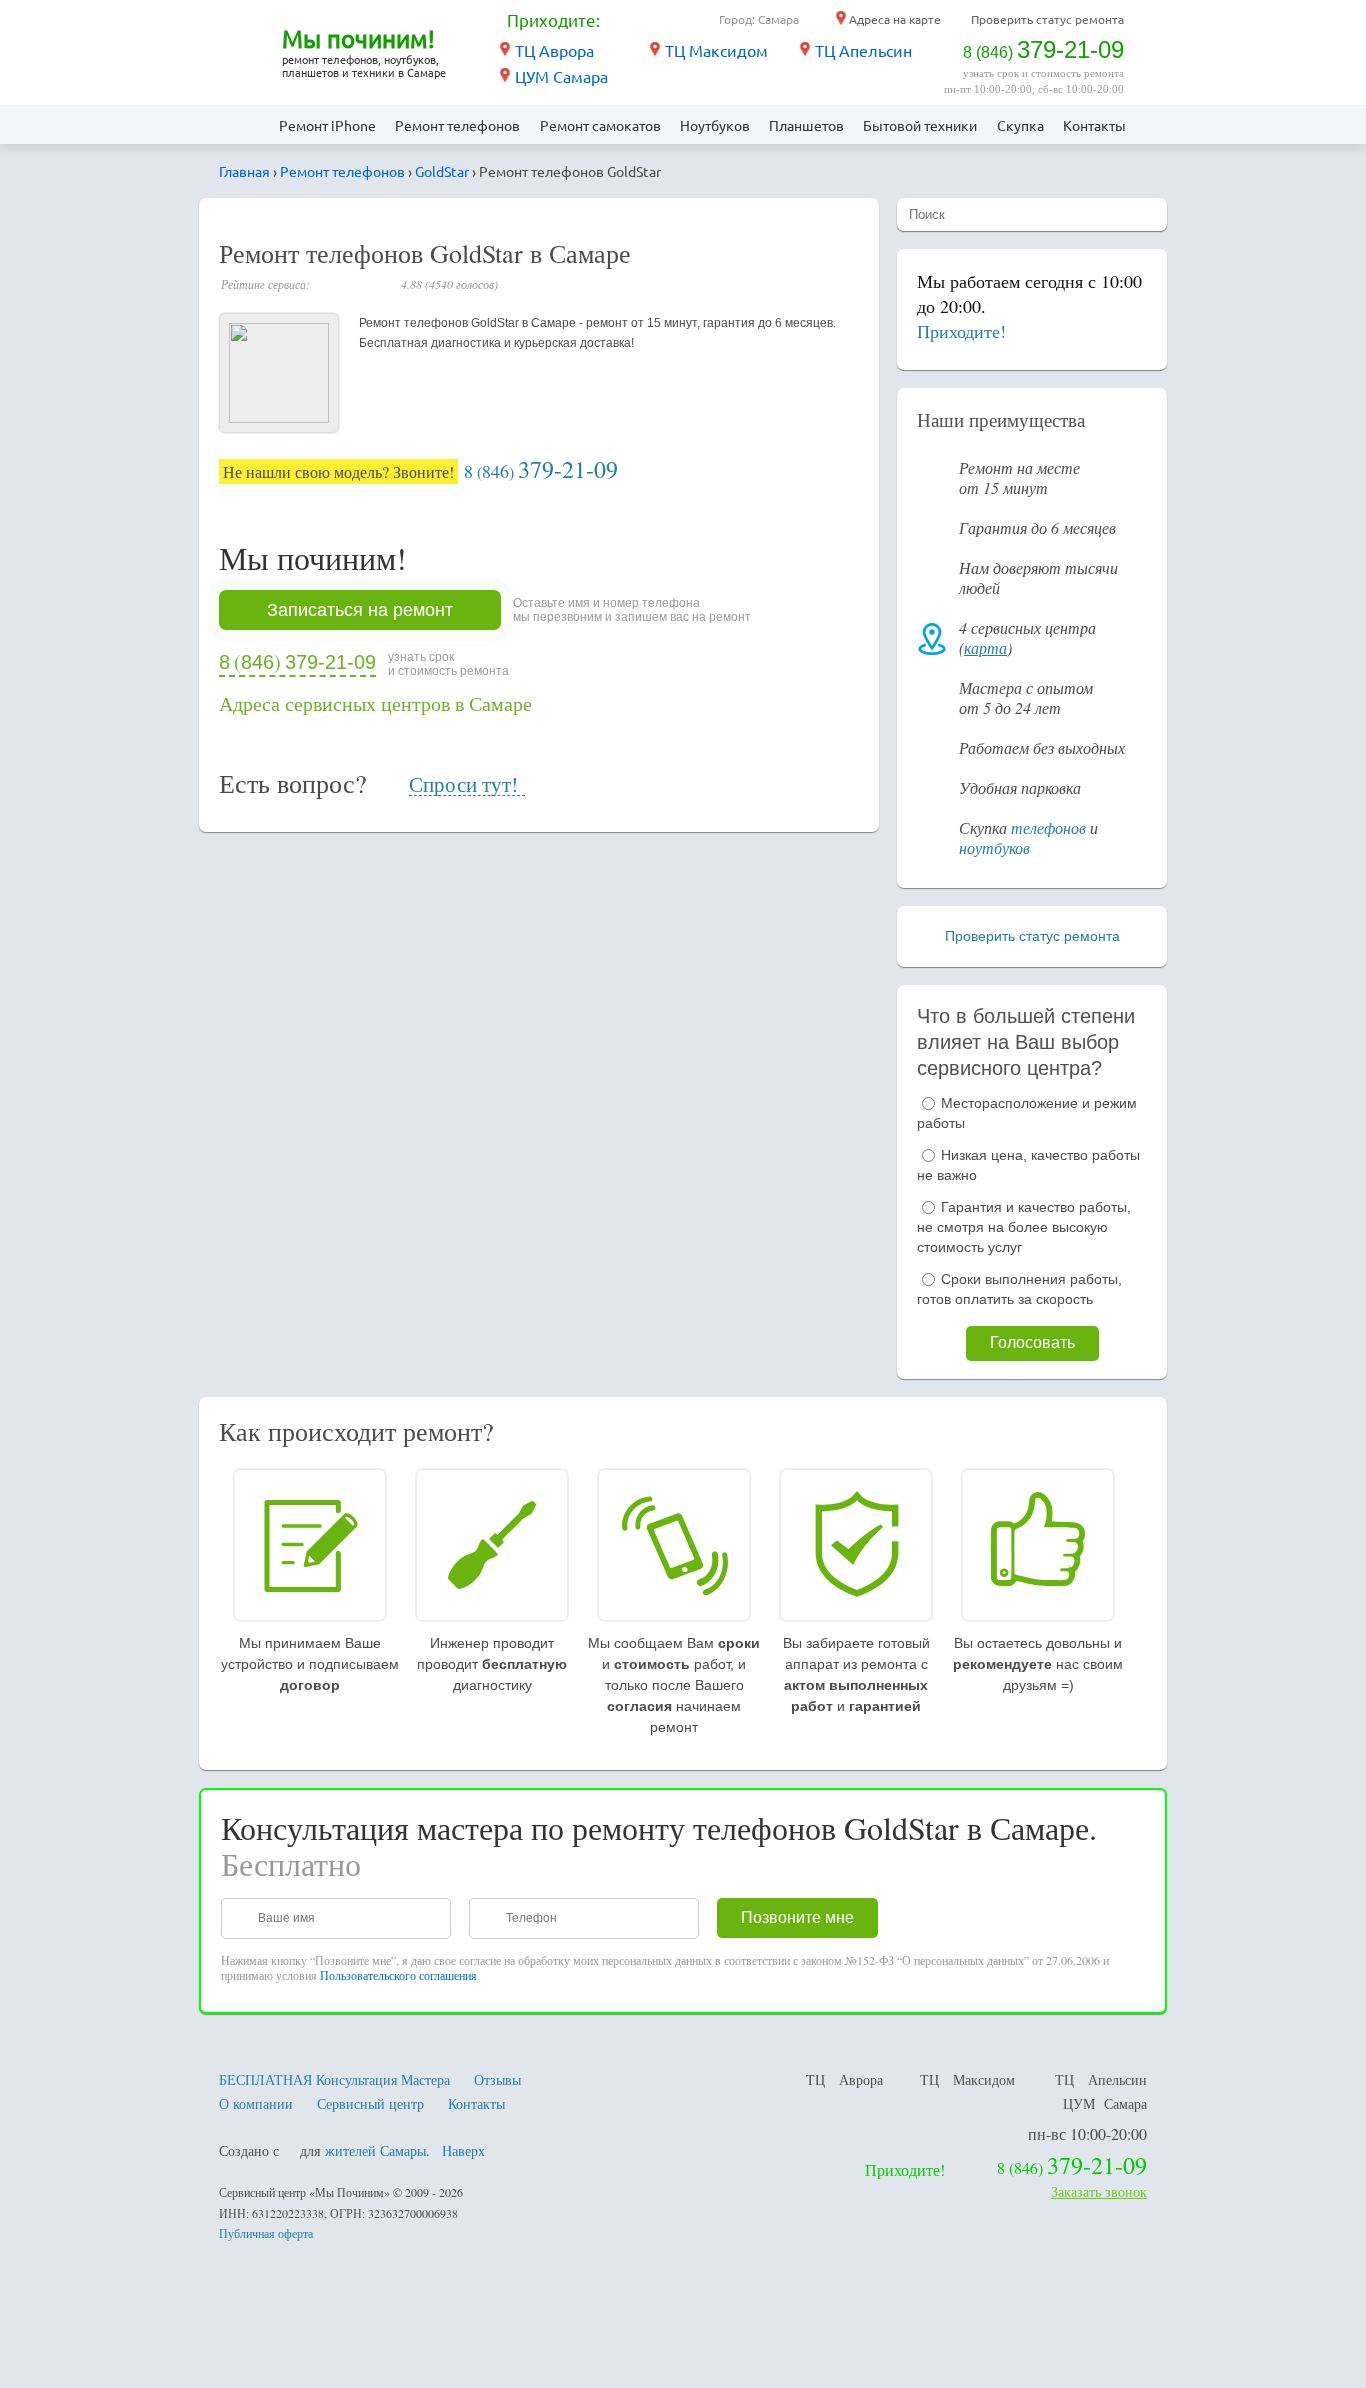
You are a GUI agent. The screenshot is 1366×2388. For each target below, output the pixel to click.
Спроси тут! (463, 785)
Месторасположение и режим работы (1027, 1113)
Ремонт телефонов (457, 125)
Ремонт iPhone (327, 125)
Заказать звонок (1099, 2191)
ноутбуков (994, 847)
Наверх (463, 2150)
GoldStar (442, 171)
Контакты (1094, 125)
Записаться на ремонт (360, 610)
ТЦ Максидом (716, 50)
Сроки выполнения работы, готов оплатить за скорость (1019, 1289)
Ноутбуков (715, 125)
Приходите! (961, 331)
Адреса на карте (895, 19)
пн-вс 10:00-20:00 (1087, 2133)
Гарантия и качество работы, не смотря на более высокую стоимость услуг (1024, 1227)
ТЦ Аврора (554, 50)
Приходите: (553, 19)
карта (985, 647)
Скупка (1020, 125)
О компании (256, 2103)
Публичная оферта (266, 2233)
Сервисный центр (370, 2103)
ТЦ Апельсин (863, 50)
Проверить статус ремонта (1047, 19)
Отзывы (497, 2079)
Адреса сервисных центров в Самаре (375, 703)
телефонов (1048, 827)
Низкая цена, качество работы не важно (1028, 1165)
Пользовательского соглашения (398, 1975)
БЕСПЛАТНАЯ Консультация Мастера (334, 2079)
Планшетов (806, 125)
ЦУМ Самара (561, 76)
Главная (244, 124)
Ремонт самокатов (600, 125)
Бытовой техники (920, 125)
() (541, 471)
